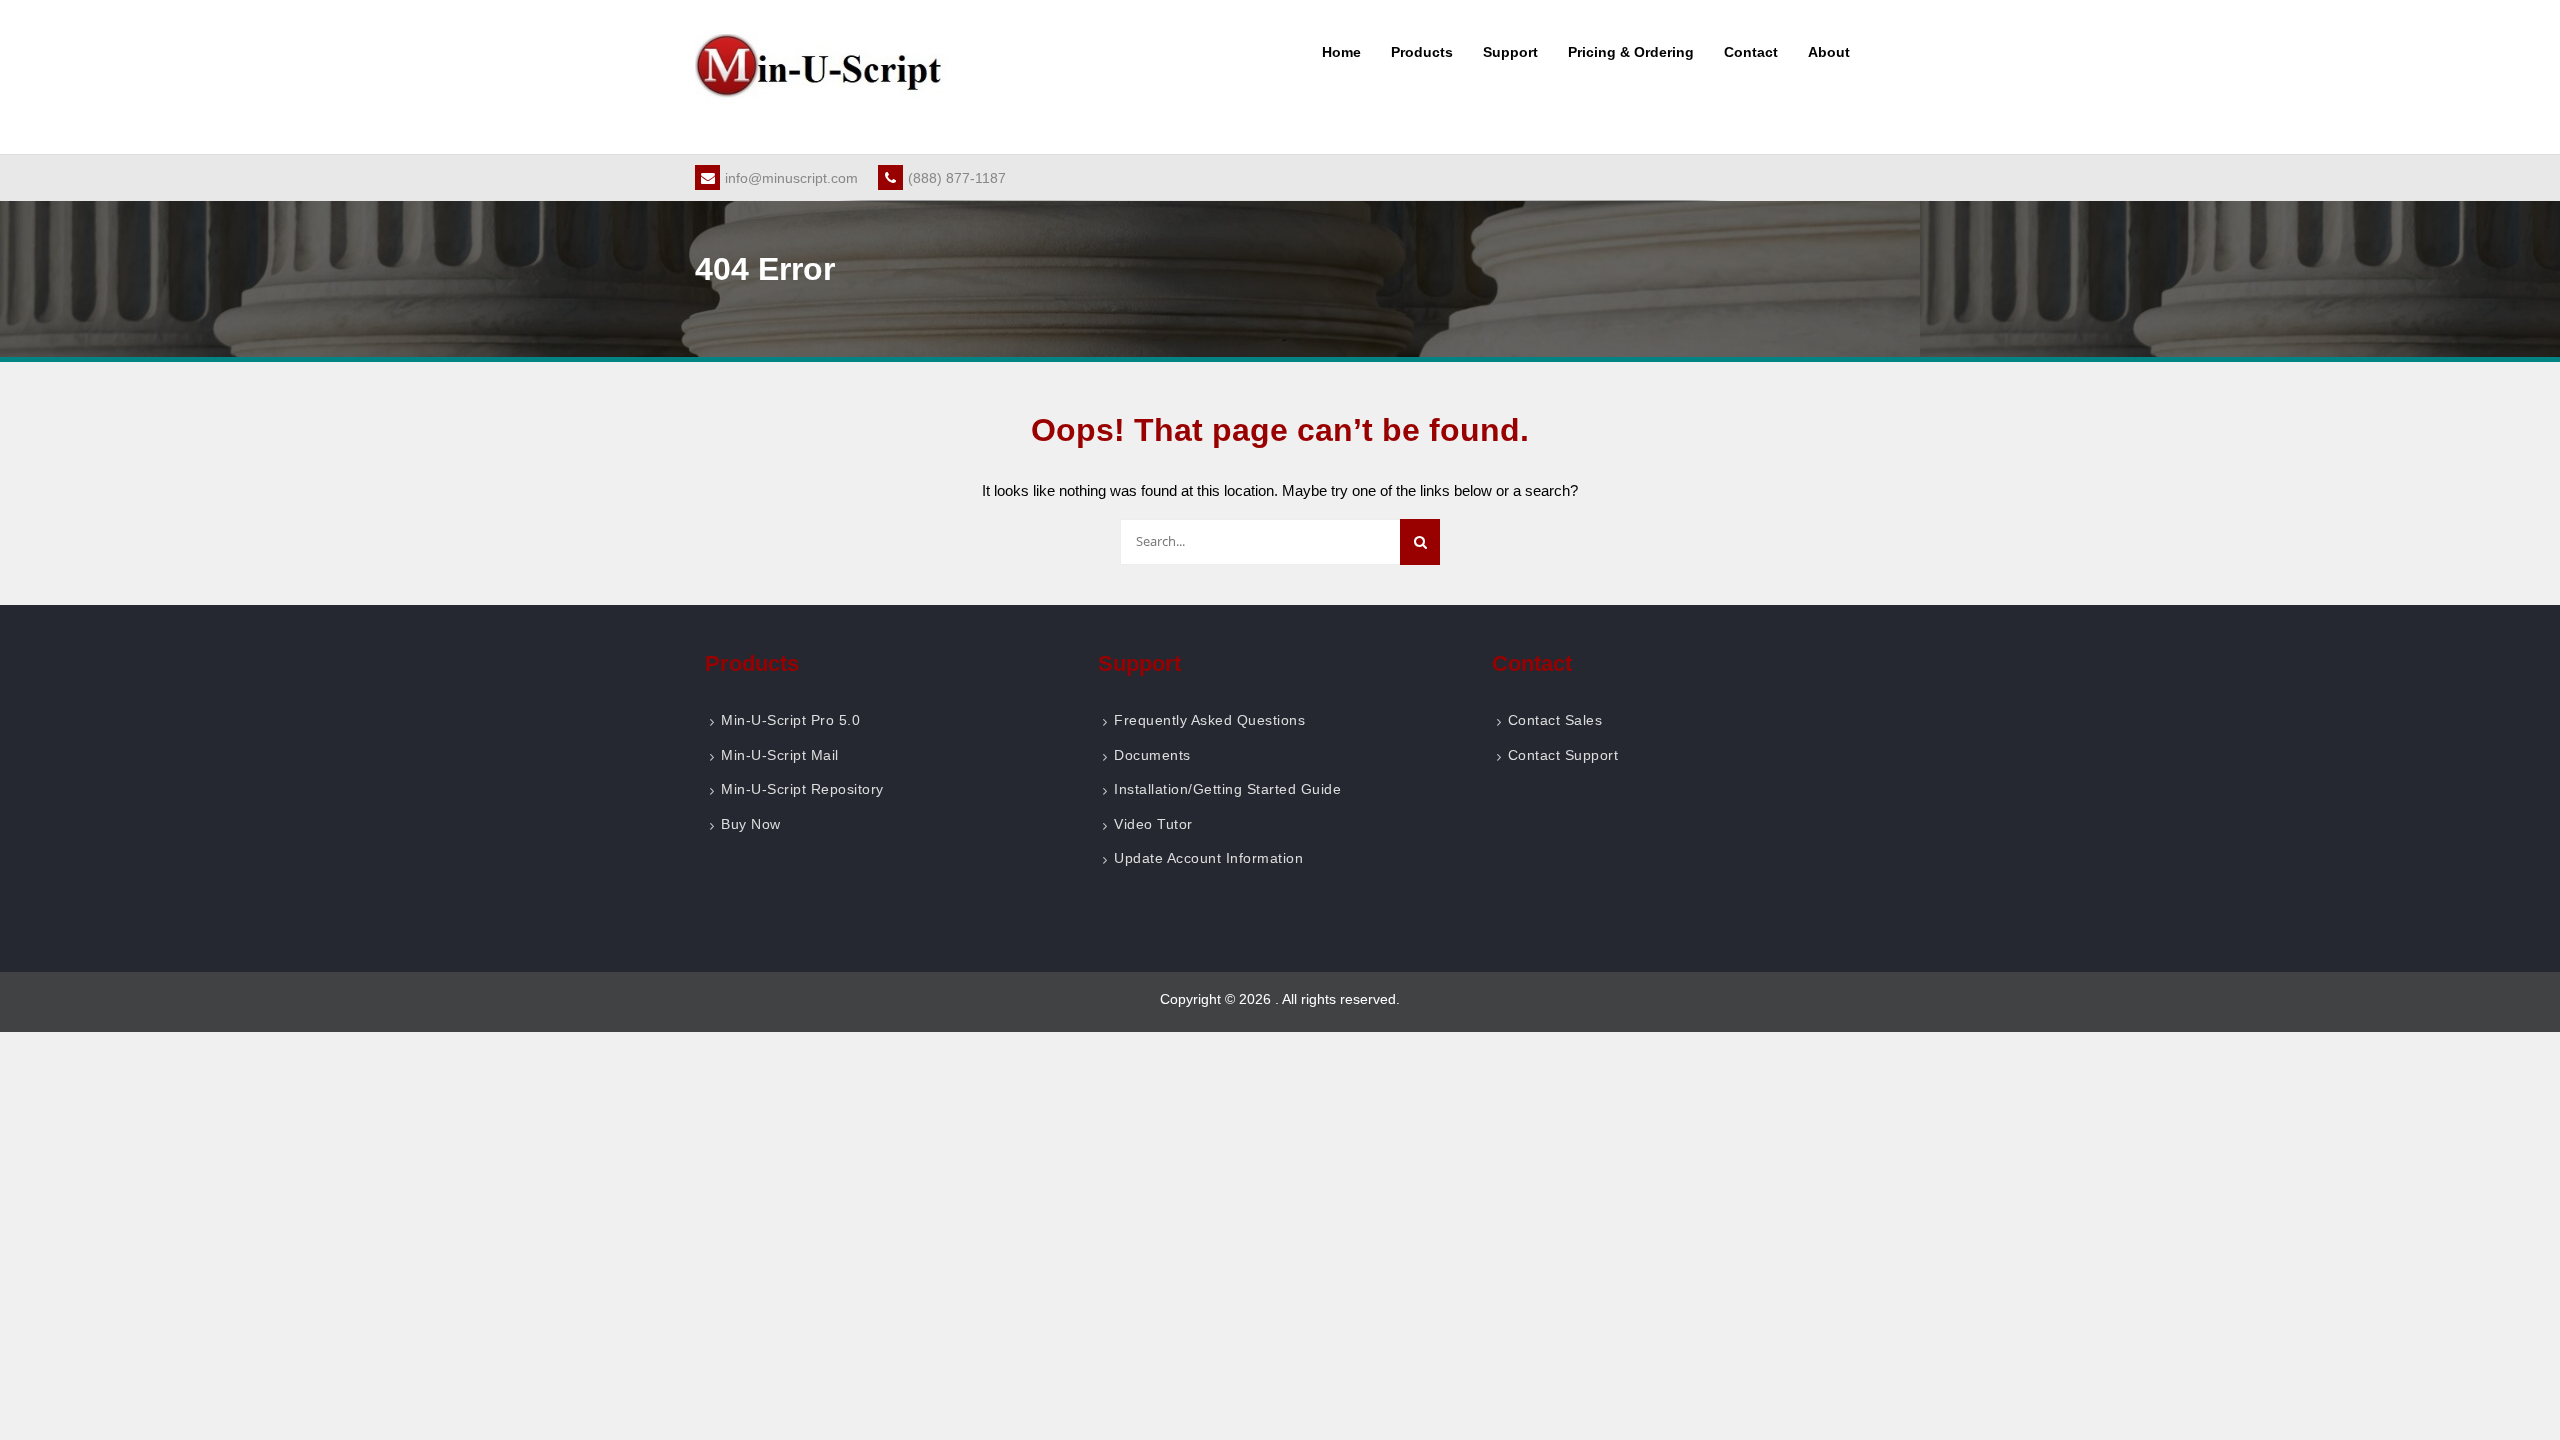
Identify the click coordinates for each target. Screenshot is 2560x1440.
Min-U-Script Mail (780, 755)
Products (1422, 52)
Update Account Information (1208, 858)
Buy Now (751, 824)
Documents (1152, 755)
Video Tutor (1153, 824)
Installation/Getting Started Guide (1227, 789)
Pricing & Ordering (1631, 52)
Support (1510, 52)
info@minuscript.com (791, 178)
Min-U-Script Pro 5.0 (790, 720)
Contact (1751, 52)
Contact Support (1563, 755)
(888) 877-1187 (957, 178)
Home (1341, 52)
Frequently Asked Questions (1209, 720)
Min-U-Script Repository (802, 789)
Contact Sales (1555, 720)
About (1829, 52)
